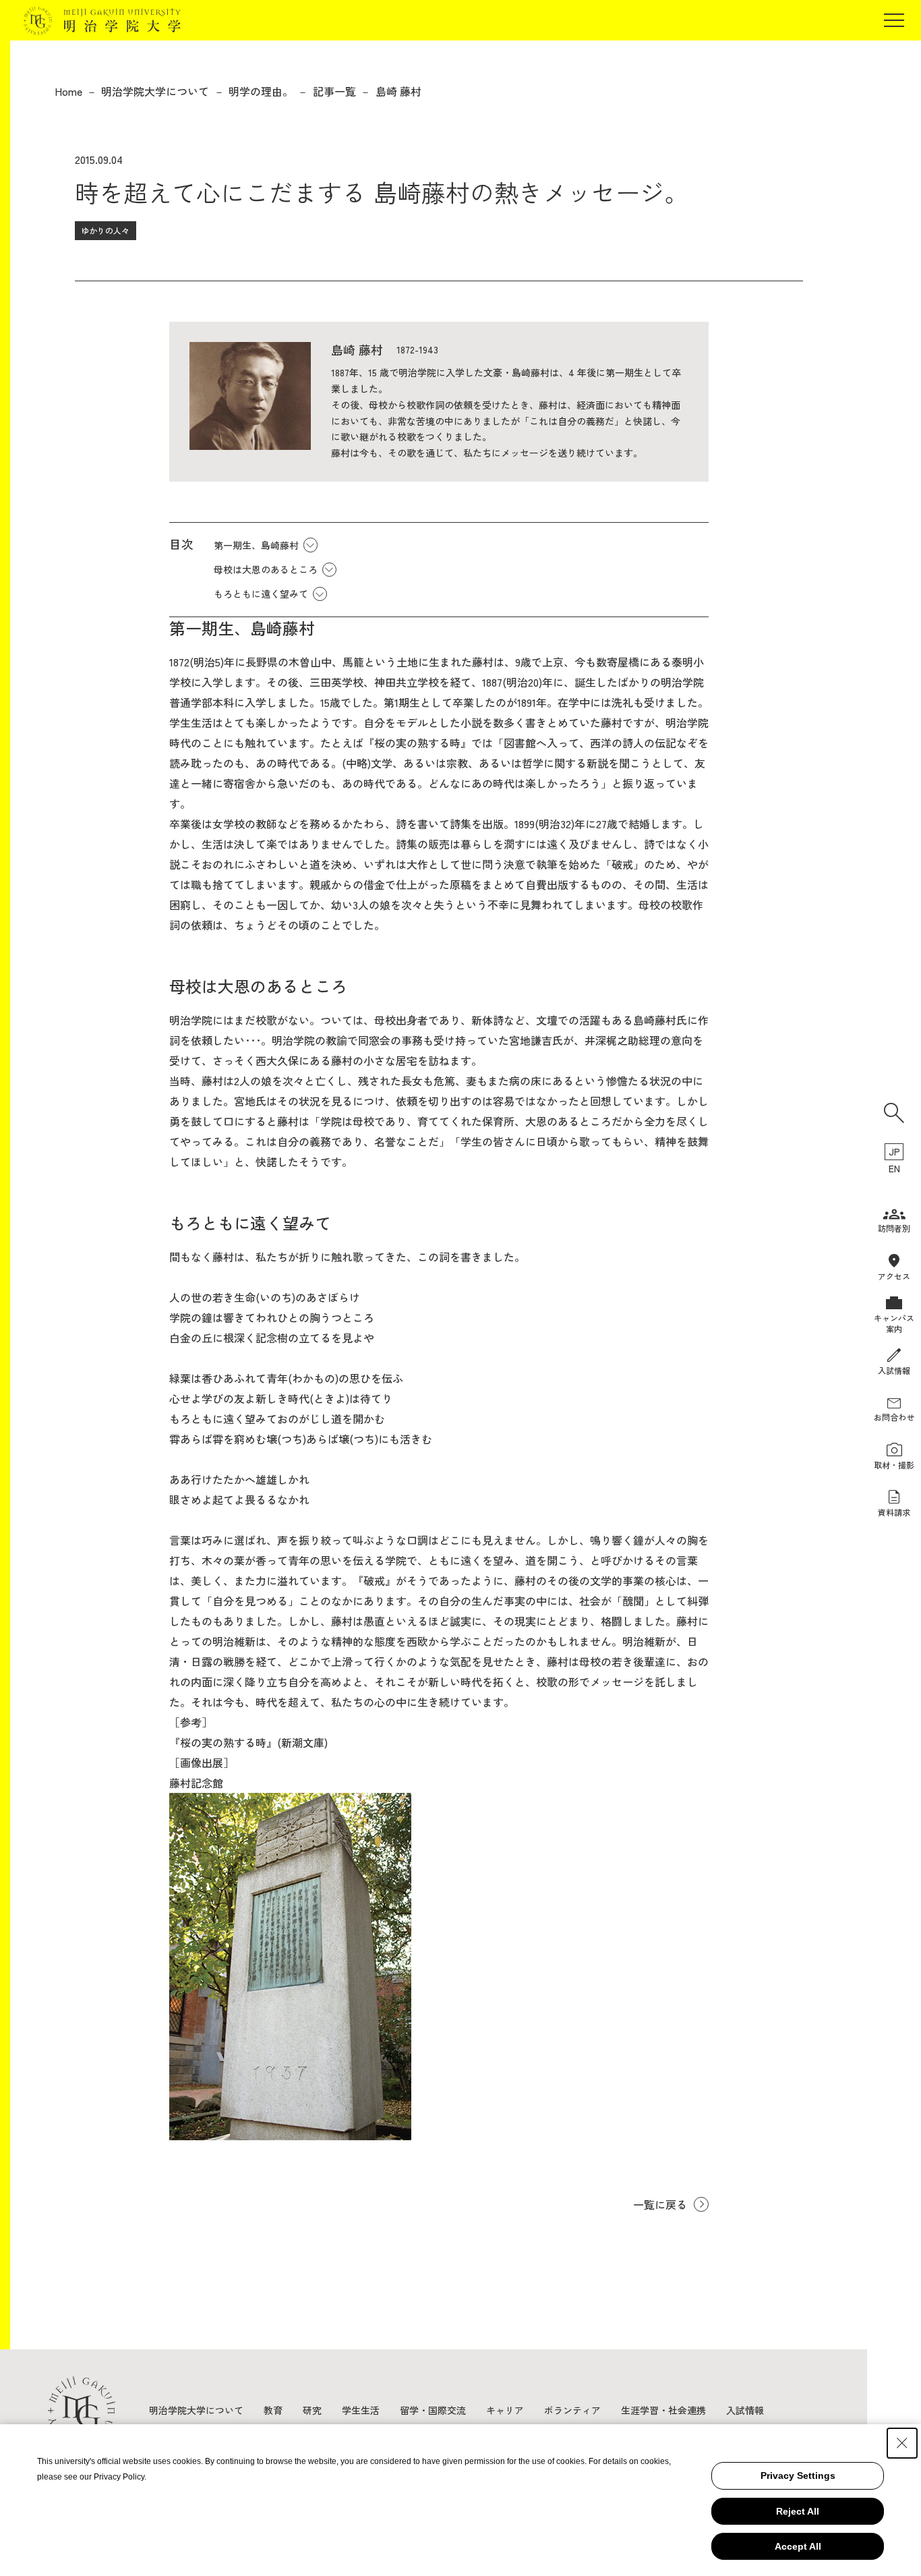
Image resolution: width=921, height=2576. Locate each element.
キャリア (505, 2410)
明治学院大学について (155, 91)
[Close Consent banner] (902, 2443)
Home (68, 91)
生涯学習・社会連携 (663, 2410)
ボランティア (572, 2410)
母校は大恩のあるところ (266, 569)
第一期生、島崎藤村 (256, 545)
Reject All (798, 2511)
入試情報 (745, 2410)
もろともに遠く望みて (261, 594)
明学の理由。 (261, 91)
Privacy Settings (798, 2475)
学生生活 (361, 2410)
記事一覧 (334, 91)
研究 (312, 2410)
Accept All (798, 2546)
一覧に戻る (660, 2204)
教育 (273, 2410)
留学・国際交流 (433, 2410)
